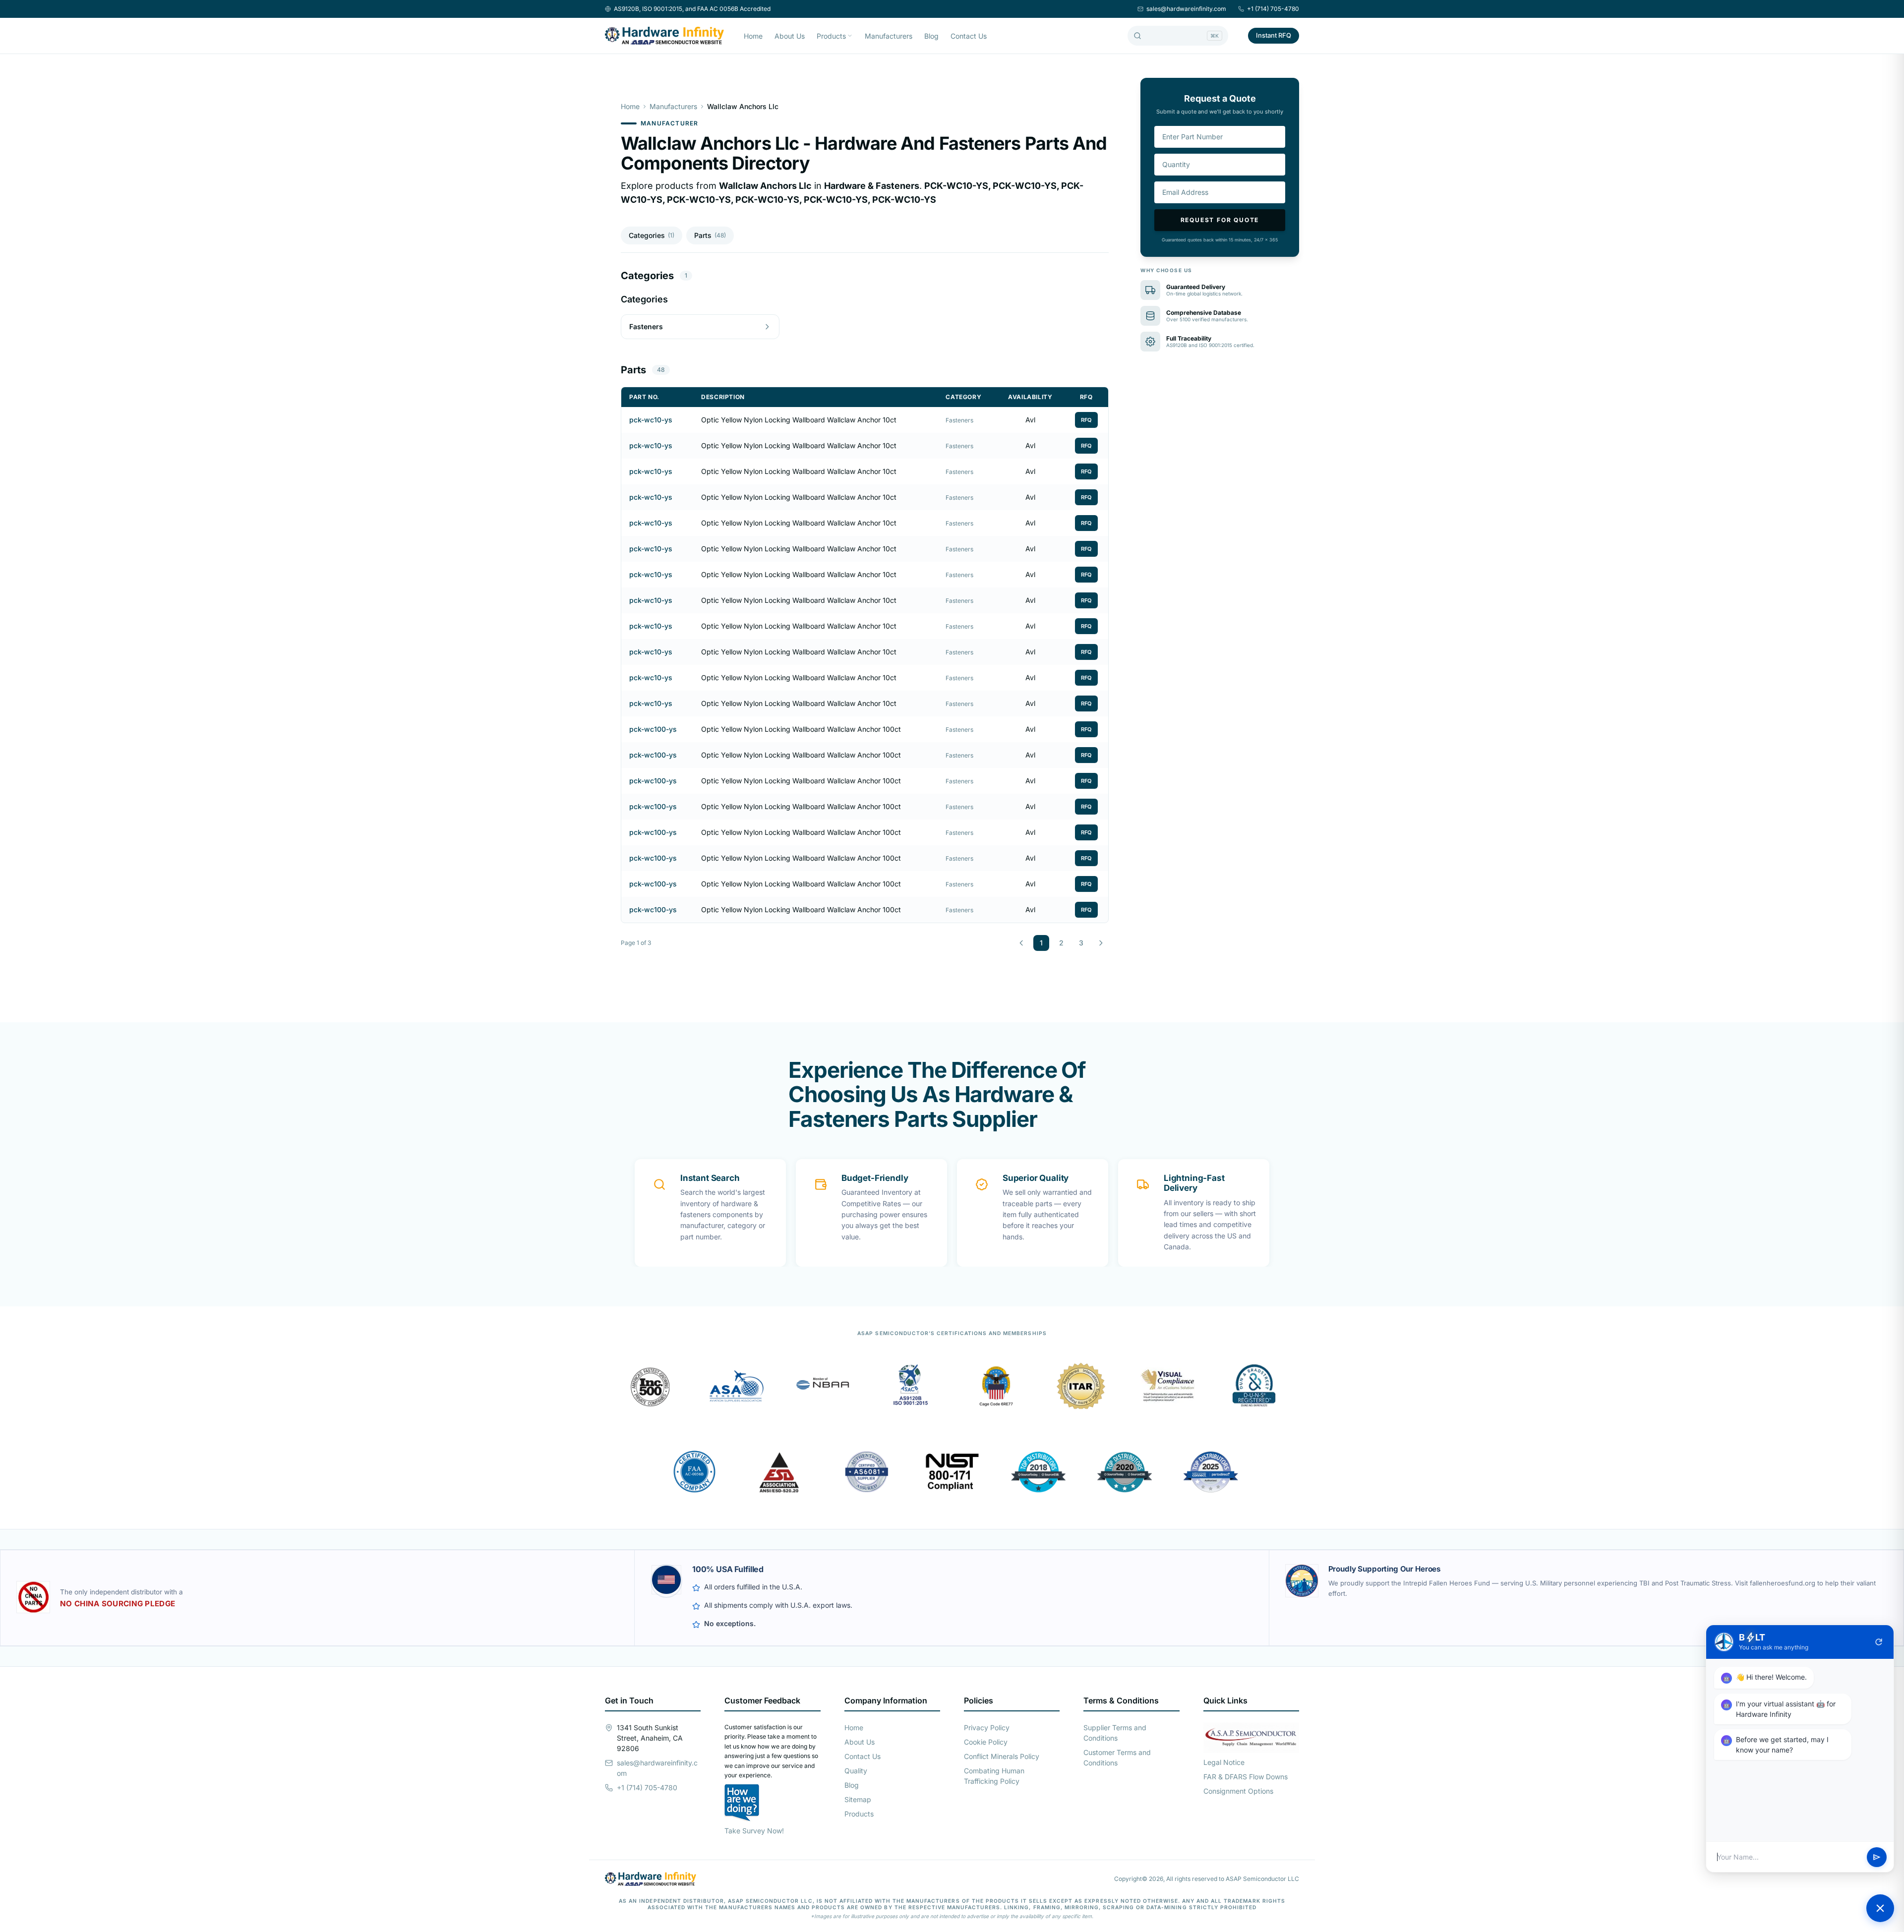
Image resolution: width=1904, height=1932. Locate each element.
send (1877, 1857)
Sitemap (858, 1799)
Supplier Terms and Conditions (1115, 1733)
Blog (931, 36)
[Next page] (1101, 943)
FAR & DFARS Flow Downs (1246, 1777)
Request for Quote (1220, 220)
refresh (1879, 1642)
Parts (710, 235)
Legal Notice (1224, 1762)
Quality (856, 1771)
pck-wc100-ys (653, 729)
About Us (790, 36)
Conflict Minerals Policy (1002, 1756)
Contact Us (969, 36)
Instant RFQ (1274, 35)
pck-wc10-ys (651, 420)
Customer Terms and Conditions (1117, 1757)
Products (831, 36)
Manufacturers (889, 36)
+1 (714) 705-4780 (1273, 9)
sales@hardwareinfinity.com (1186, 9)
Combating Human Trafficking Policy (994, 1776)
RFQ (1086, 420)
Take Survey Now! (754, 1831)
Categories (652, 235)
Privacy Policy (987, 1727)
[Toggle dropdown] (850, 36)
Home (753, 36)
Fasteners (959, 420)
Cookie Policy (986, 1742)
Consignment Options (1238, 1791)
